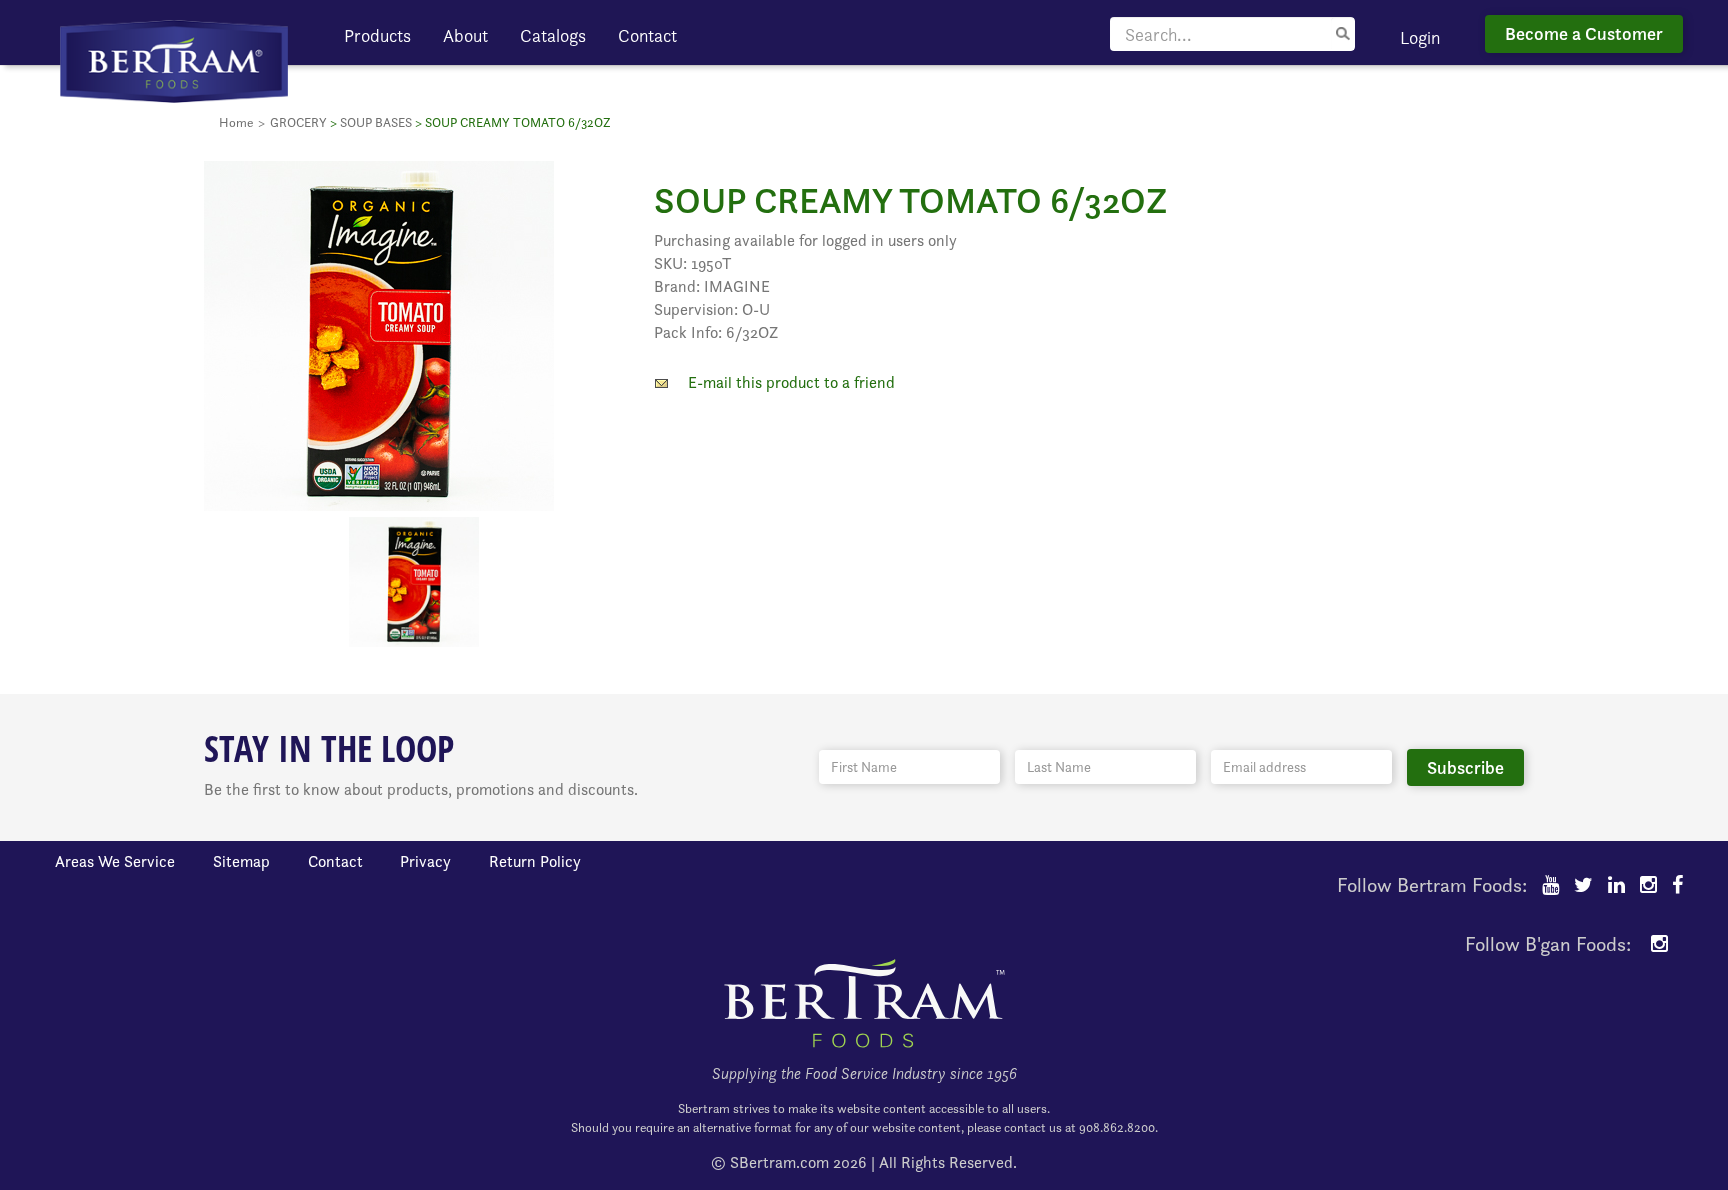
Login (1420, 37)
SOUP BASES (376, 122)
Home (236, 122)
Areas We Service (115, 861)
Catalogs (553, 35)
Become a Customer (1584, 33)
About (465, 35)
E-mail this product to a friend (791, 382)
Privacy (425, 861)
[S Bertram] (174, 59)
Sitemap (241, 861)
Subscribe (1465, 767)
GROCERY (298, 122)
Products (377, 35)
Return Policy (535, 861)
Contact (647, 35)
